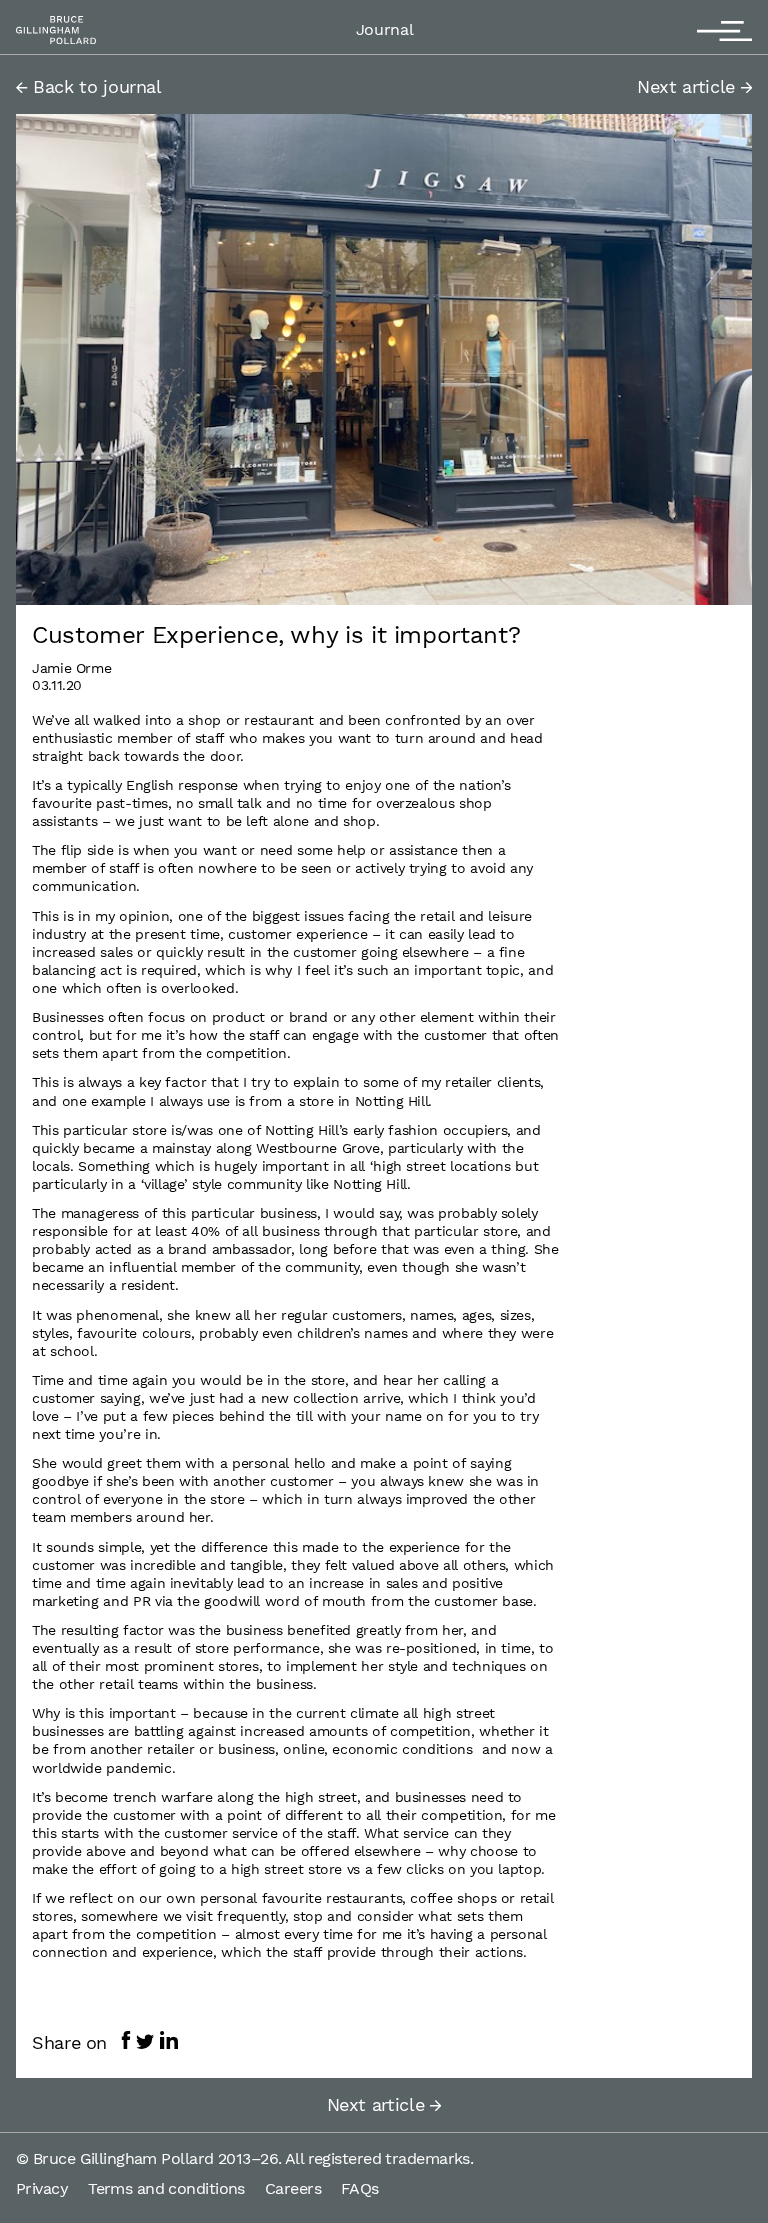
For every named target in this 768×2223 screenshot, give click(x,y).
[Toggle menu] (724, 27)
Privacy (42, 2188)
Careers (293, 2188)
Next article (688, 86)
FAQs (360, 2188)
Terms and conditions (166, 2188)
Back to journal (95, 86)
